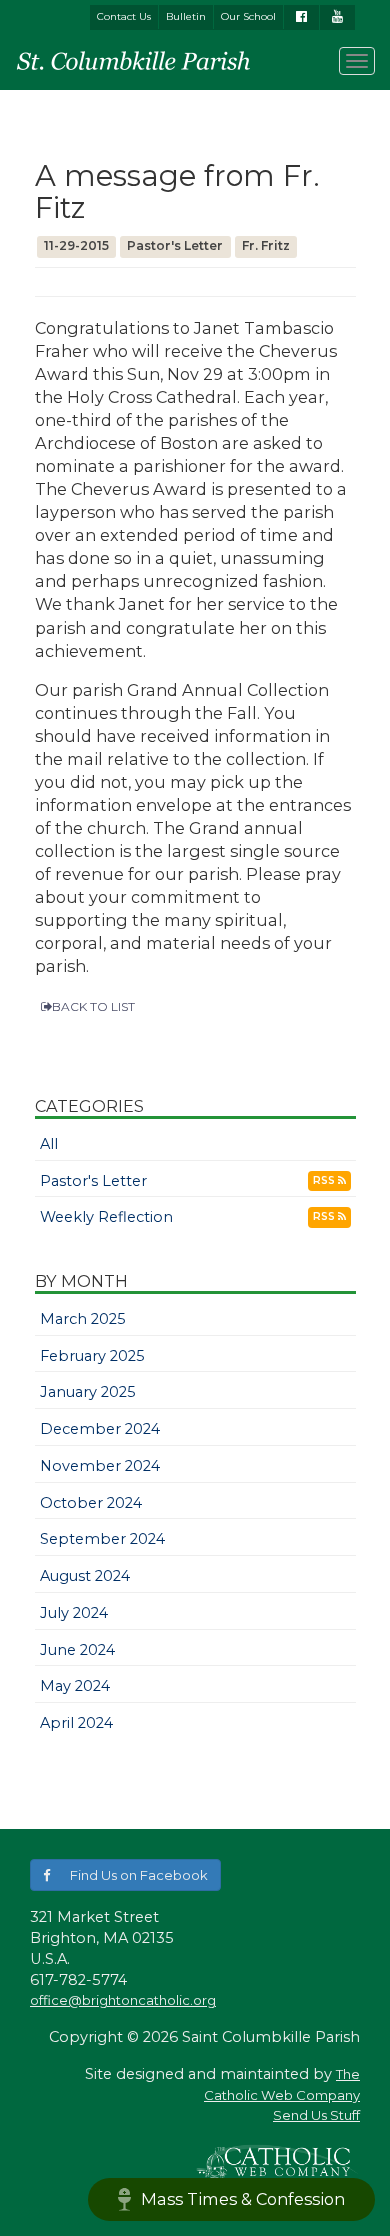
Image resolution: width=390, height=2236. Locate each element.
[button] (125, 1875)
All (49, 1144)
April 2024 (76, 1723)
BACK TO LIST (93, 1006)
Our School (248, 16)
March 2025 (83, 1319)
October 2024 (91, 1503)
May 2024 (75, 1686)
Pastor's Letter (93, 1181)
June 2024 (77, 1650)
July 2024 (74, 1613)
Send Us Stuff (316, 2115)
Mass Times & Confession (243, 2199)
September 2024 (102, 1539)
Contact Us (124, 16)
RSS (325, 1180)
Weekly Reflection (106, 1217)
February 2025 (92, 1356)
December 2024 (100, 1429)
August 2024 (85, 1576)
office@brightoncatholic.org (123, 2000)
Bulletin (186, 16)
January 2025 (88, 1392)
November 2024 (100, 1466)
